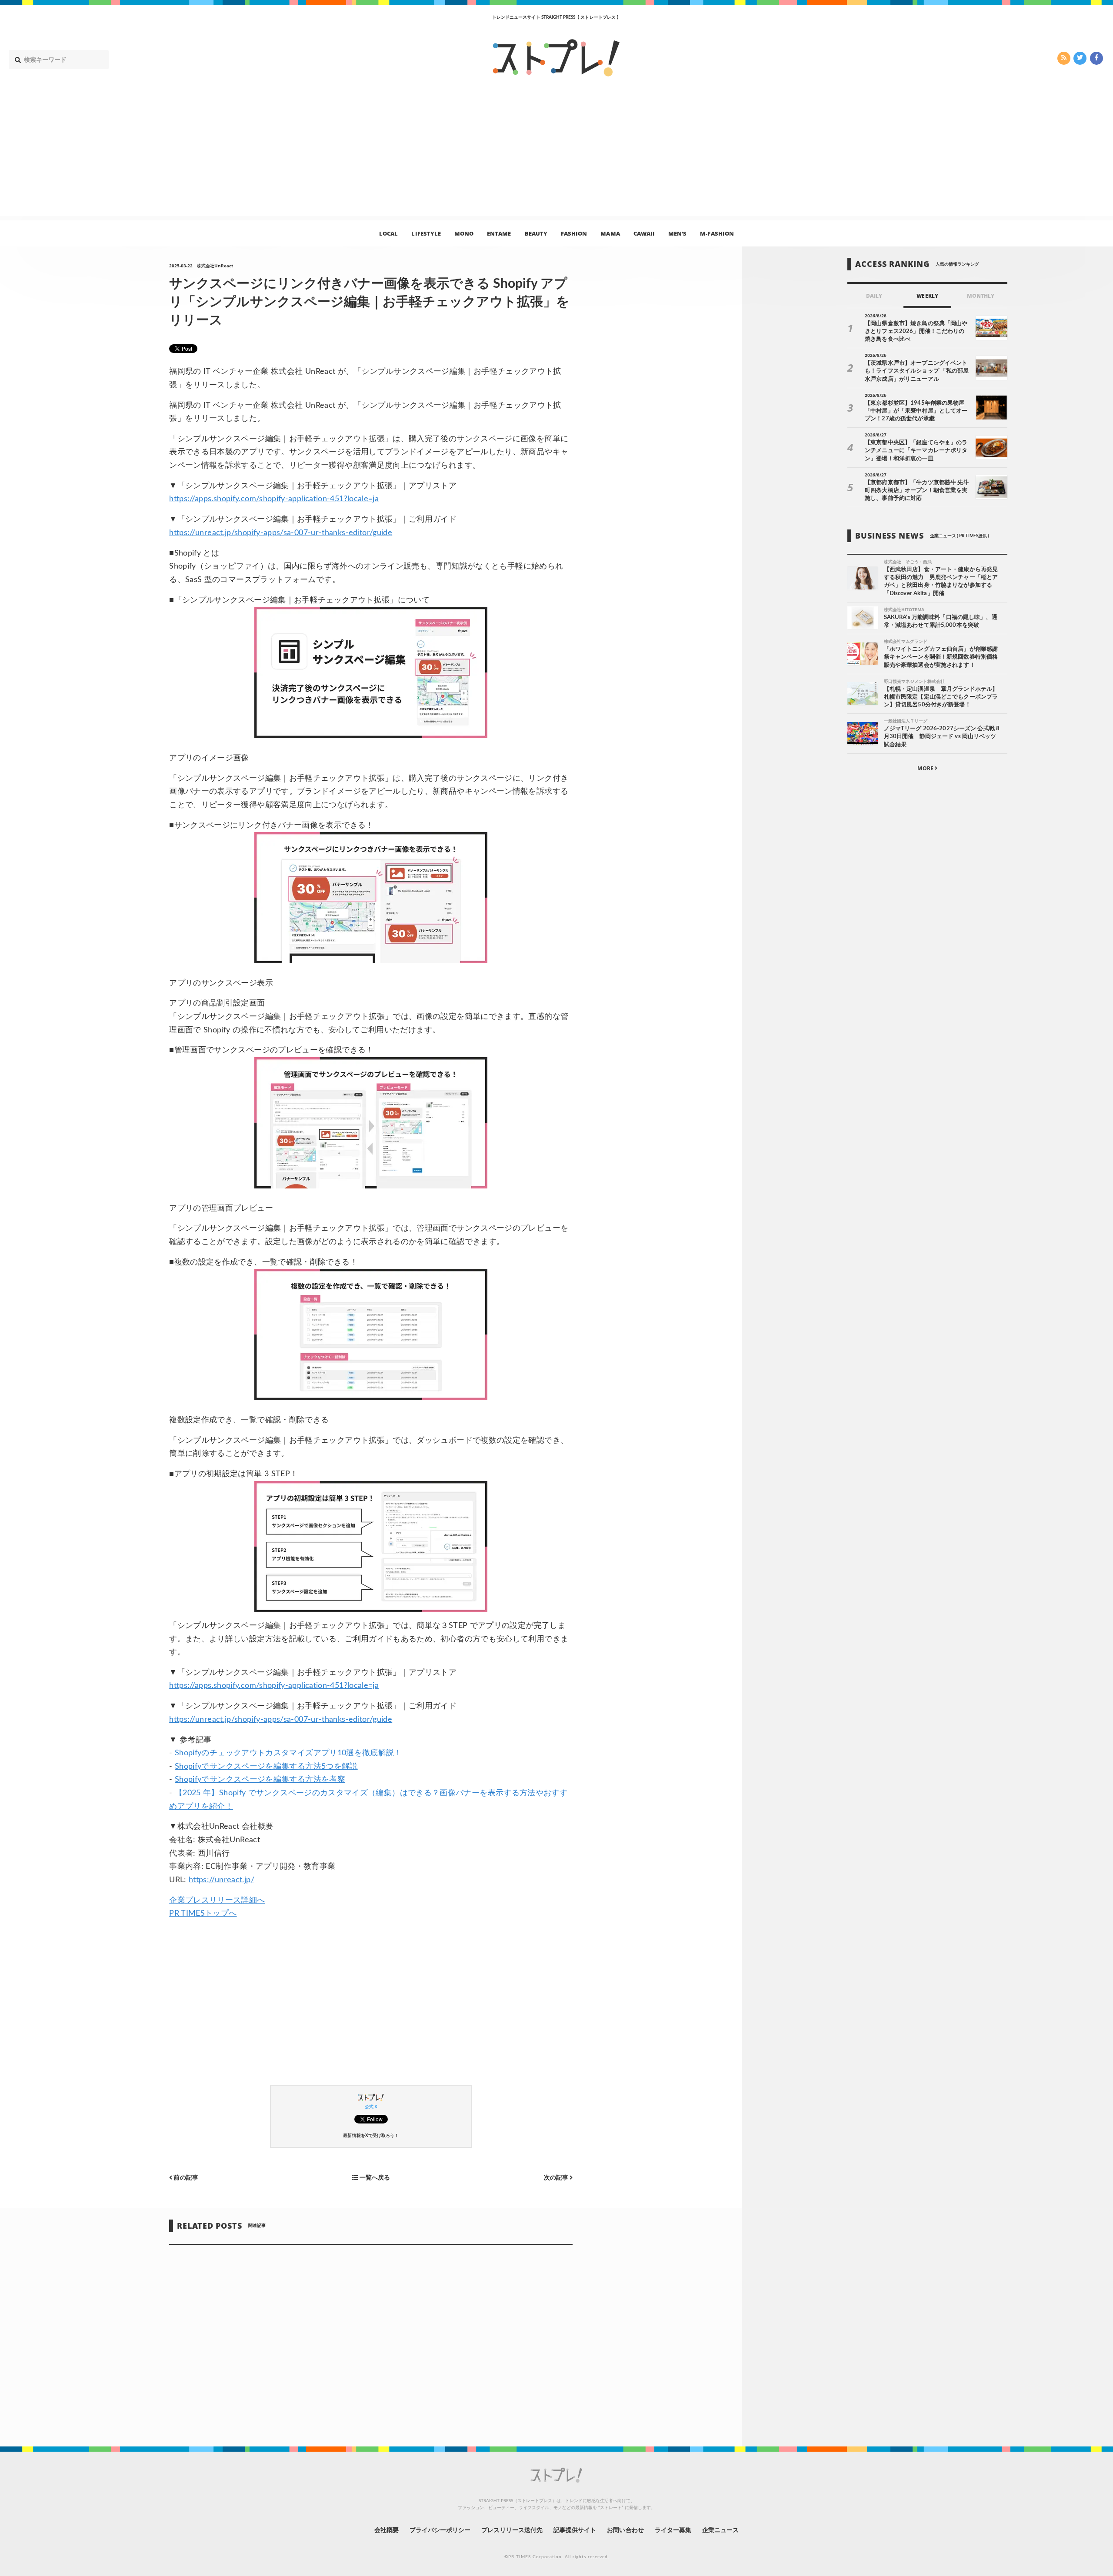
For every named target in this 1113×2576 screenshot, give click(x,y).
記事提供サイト (575, 2530)
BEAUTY (536, 233)
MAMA (610, 233)
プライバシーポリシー (440, 2530)
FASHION (574, 233)
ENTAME (499, 233)
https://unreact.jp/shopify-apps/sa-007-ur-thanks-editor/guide (281, 533)
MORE (926, 768)
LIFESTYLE (426, 233)
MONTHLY (981, 296)
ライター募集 (673, 2530)
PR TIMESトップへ (203, 1914)
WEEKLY (927, 296)
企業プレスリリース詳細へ (217, 1900)
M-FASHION (717, 233)
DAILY (874, 296)
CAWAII (644, 233)
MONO (464, 233)
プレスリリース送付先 (512, 2530)
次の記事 (557, 2178)
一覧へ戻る (374, 2178)
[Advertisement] (556, 155)
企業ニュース (720, 2530)
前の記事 (185, 2178)
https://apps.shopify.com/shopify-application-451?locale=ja (274, 499)
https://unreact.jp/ (222, 1880)
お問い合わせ (625, 2530)
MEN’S (677, 233)
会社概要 (387, 2530)
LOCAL (388, 233)
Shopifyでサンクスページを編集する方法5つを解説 (266, 1767)
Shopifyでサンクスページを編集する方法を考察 (260, 1780)
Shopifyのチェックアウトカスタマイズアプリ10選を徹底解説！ (288, 1753)
